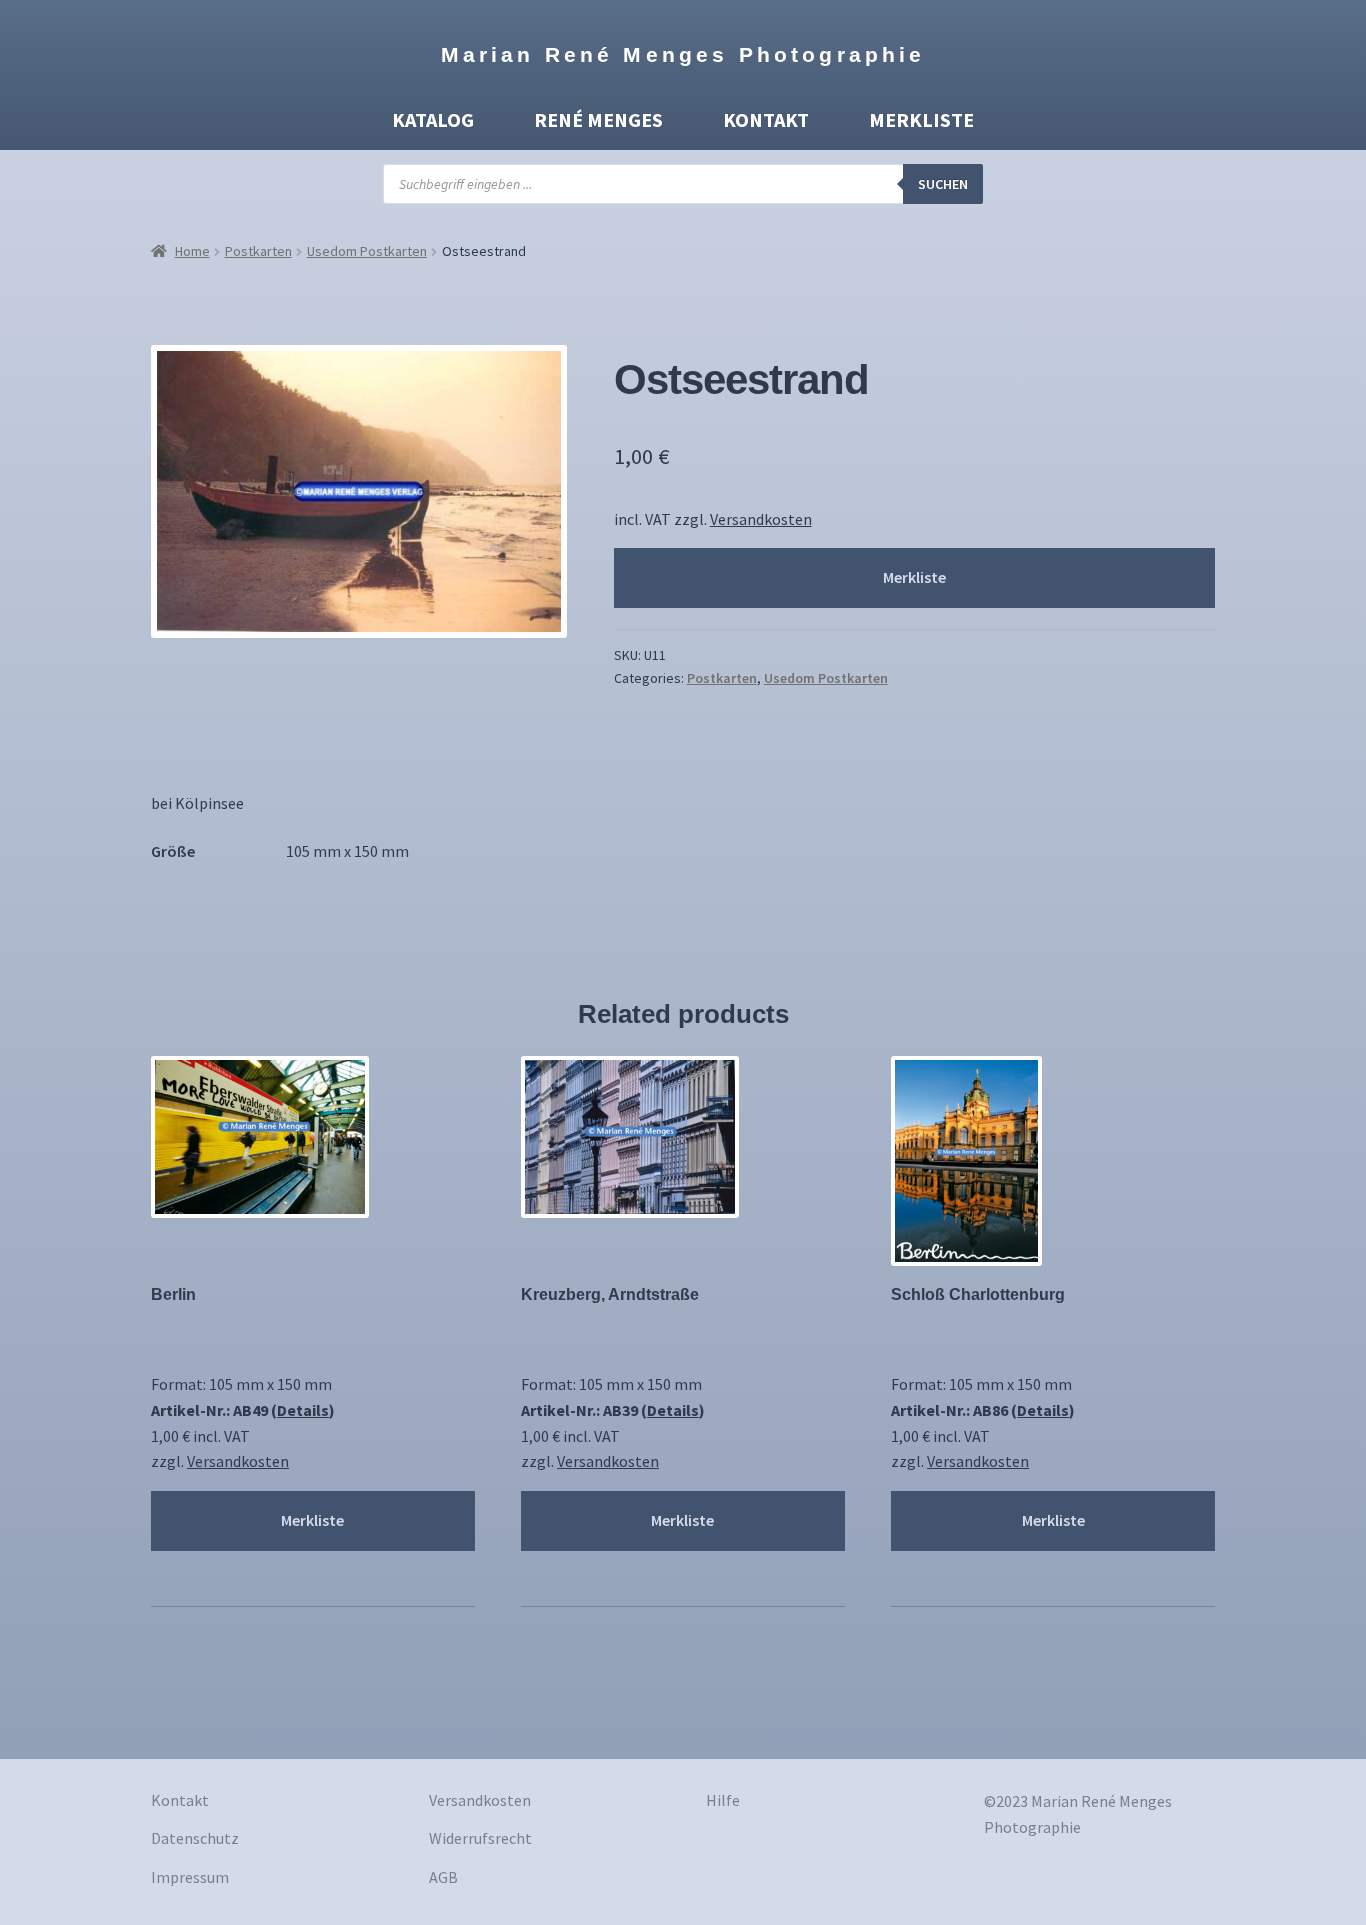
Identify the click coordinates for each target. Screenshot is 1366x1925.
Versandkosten (761, 519)
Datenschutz (195, 1838)
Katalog (433, 119)
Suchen (943, 184)
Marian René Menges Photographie (683, 54)
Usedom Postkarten (367, 251)
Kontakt (766, 119)
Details (303, 1410)
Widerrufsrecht (480, 1838)
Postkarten (258, 251)
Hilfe (723, 1800)
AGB (443, 1877)
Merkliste (921, 119)
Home (192, 251)
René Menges (598, 119)
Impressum (190, 1877)
